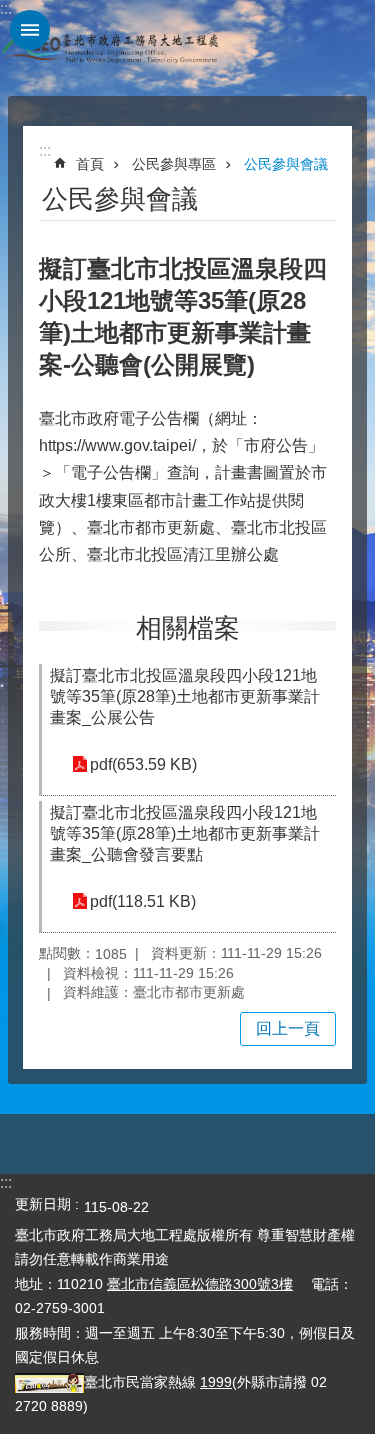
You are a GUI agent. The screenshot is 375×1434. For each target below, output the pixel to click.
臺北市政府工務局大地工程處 (110, 48)
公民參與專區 (174, 164)
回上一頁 (288, 1028)
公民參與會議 (286, 164)
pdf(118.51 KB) (143, 901)
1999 (216, 1382)
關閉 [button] (30, 30)
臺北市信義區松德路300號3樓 (200, 1284)
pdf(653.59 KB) (143, 764)
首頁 (90, 164)
